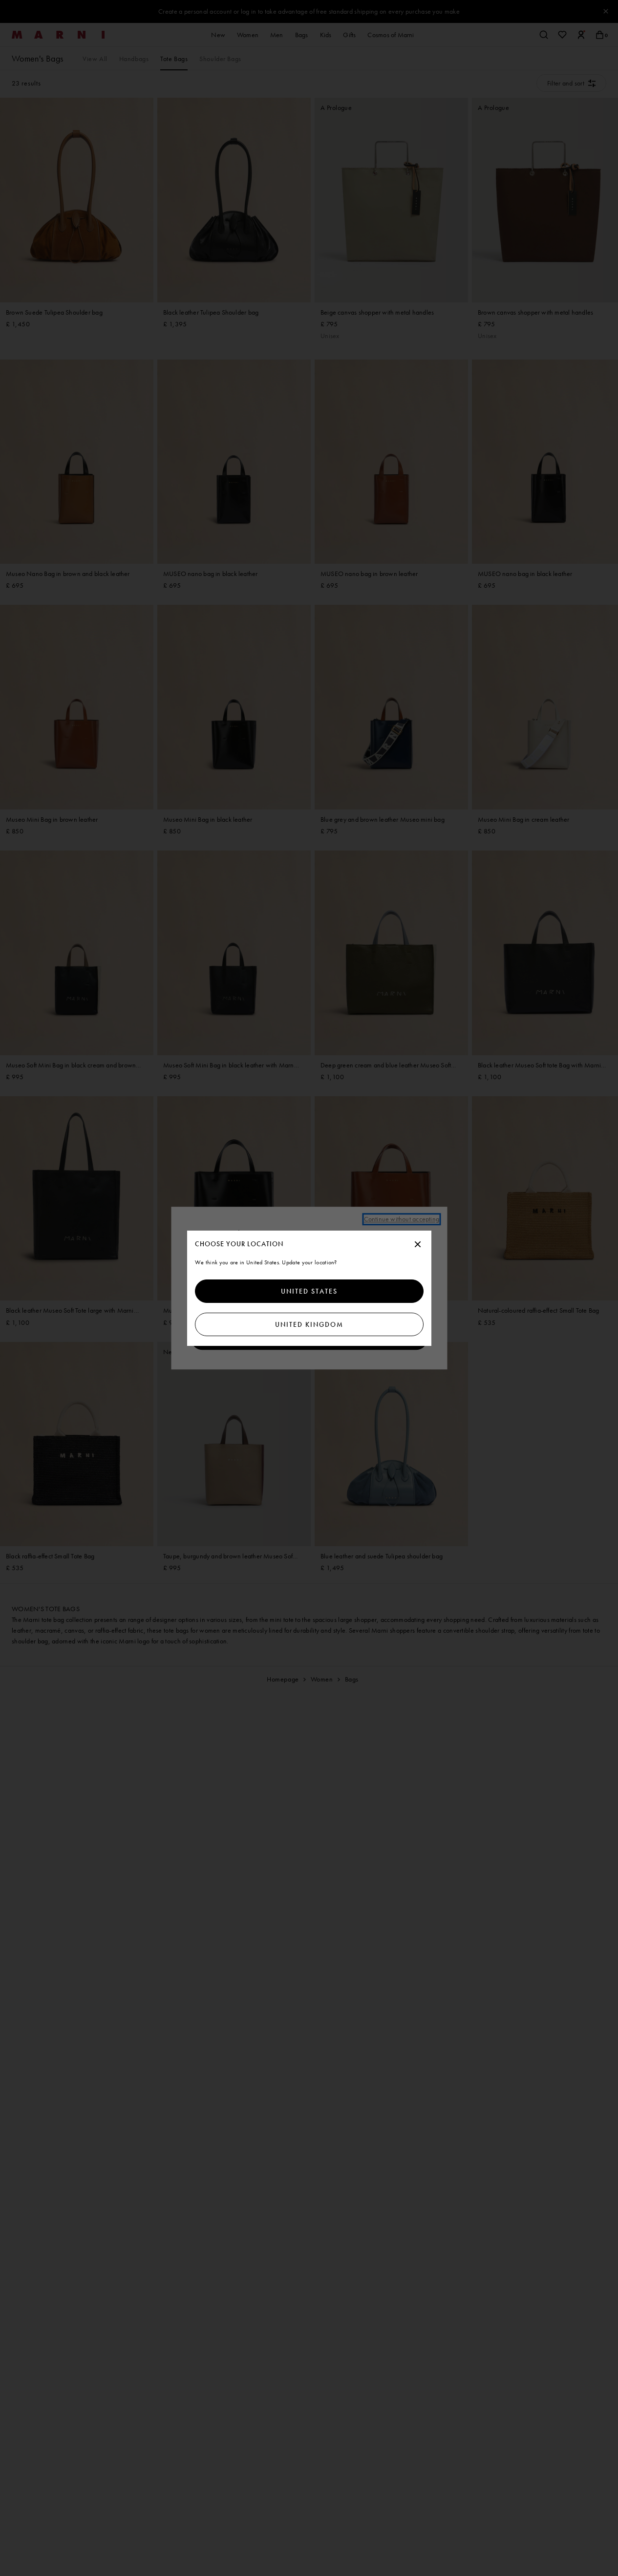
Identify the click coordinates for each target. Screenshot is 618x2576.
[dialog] (309, 1288)
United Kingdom (309, 1324)
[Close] (418, 1245)
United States (309, 1291)
